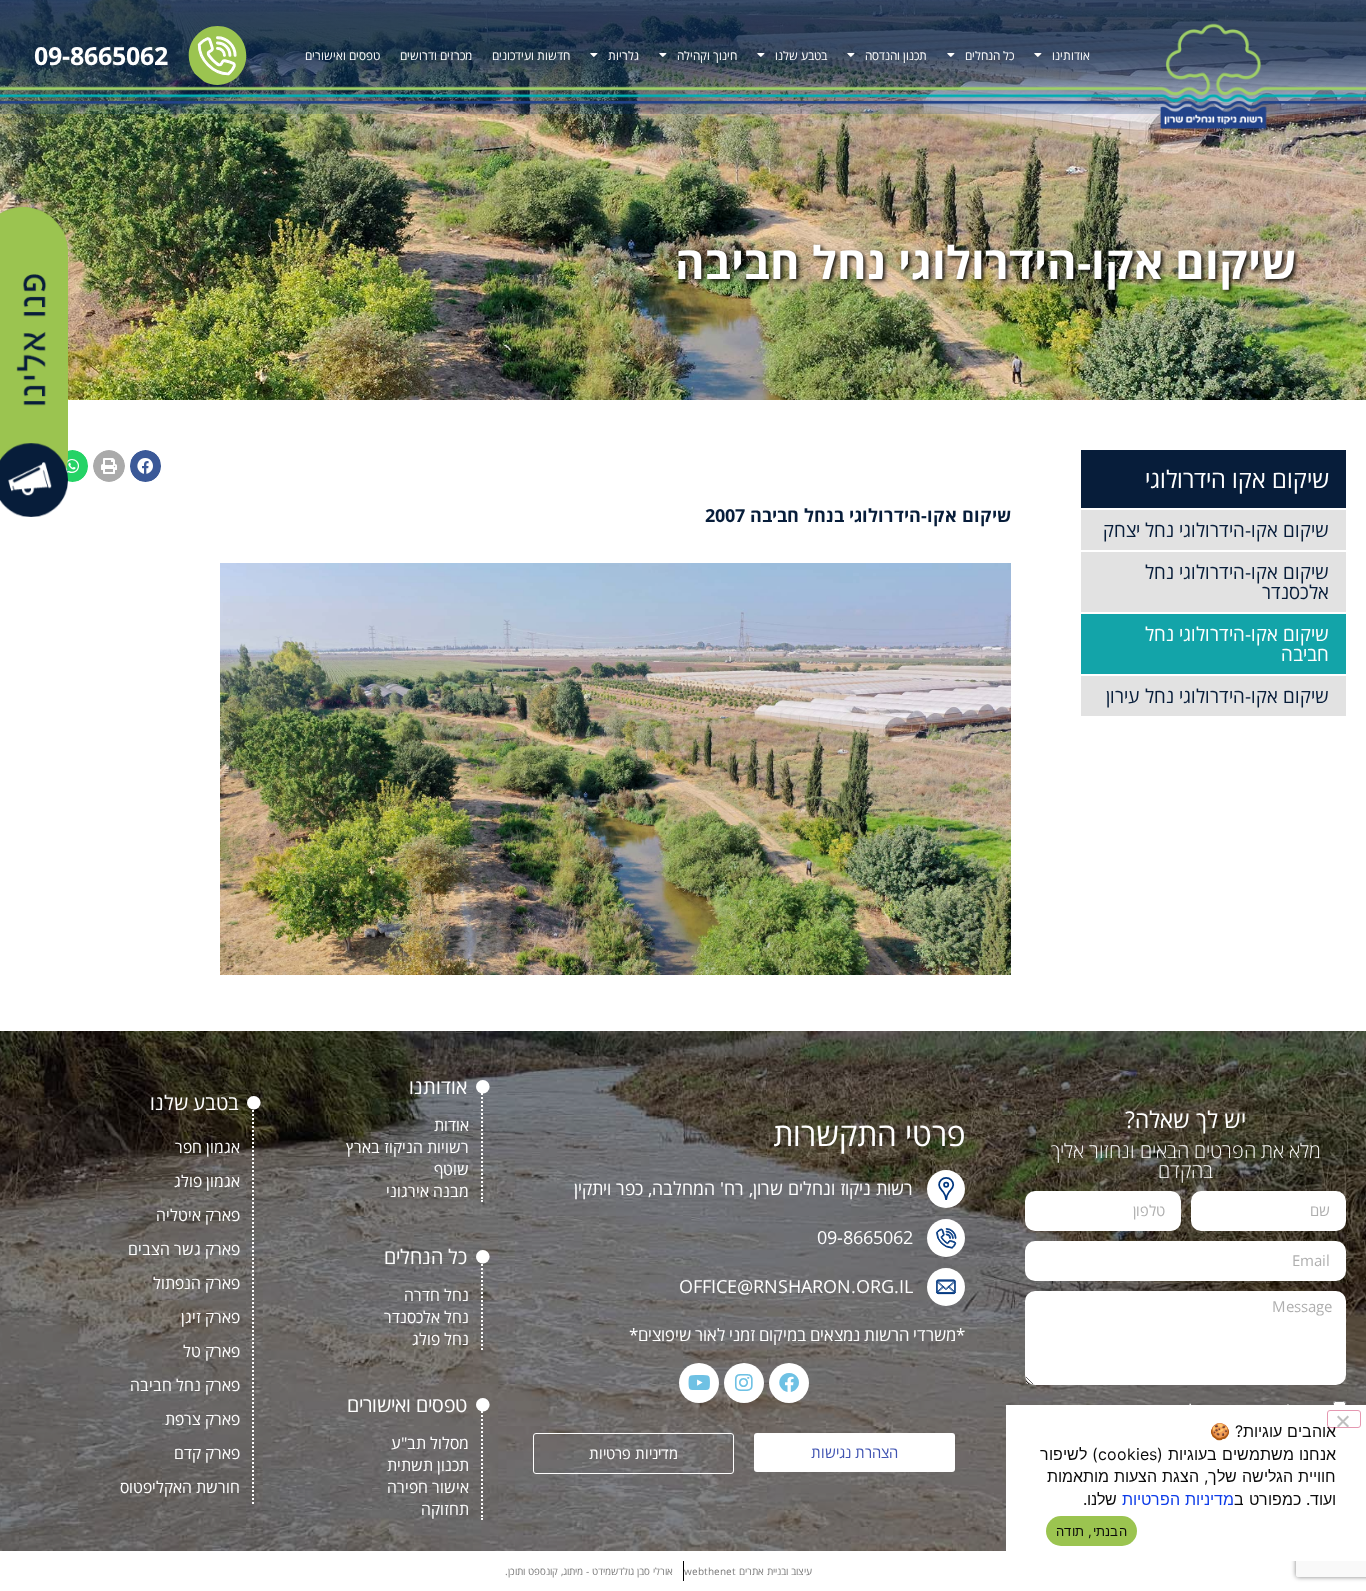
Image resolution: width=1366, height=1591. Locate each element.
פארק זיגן (210, 1317)
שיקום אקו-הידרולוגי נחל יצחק (1216, 530)
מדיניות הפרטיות (1178, 1499)
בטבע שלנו (801, 55)
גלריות (623, 55)
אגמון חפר (207, 1147)
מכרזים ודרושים (436, 55)
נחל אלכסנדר (426, 1317)
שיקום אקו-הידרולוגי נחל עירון (1217, 696)
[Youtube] (699, 1383)
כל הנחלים (989, 55)
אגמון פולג (207, 1181)
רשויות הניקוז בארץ (407, 1147)
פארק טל (211, 1351)
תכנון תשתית (428, 1465)
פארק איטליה (198, 1215)
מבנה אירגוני (427, 1191)
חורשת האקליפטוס (180, 1487)
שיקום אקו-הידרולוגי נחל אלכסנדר (1237, 582)
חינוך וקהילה (707, 55)
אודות (451, 1125)
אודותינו (1071, 55)
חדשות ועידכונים (531, 55)
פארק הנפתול (196, 1283)
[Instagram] (744, 1383)
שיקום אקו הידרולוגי (1237, 478)
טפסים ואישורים (342, 55)
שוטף (451, 1169)
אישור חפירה (428, 1487)
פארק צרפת (202, 1419)
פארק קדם (207, 1453)
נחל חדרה (436, 1295)
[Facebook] (789, 1383)
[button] (146, 466)
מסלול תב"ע (430, 1443)
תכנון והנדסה (896, 55)
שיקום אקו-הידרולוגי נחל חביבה (1237, 644)
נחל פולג (440, 1339)
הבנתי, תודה (1091, 1531)
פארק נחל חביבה (185, 1385)
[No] (1344, 1419)
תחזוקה (445, 1509)
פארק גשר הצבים (184, 1249)
